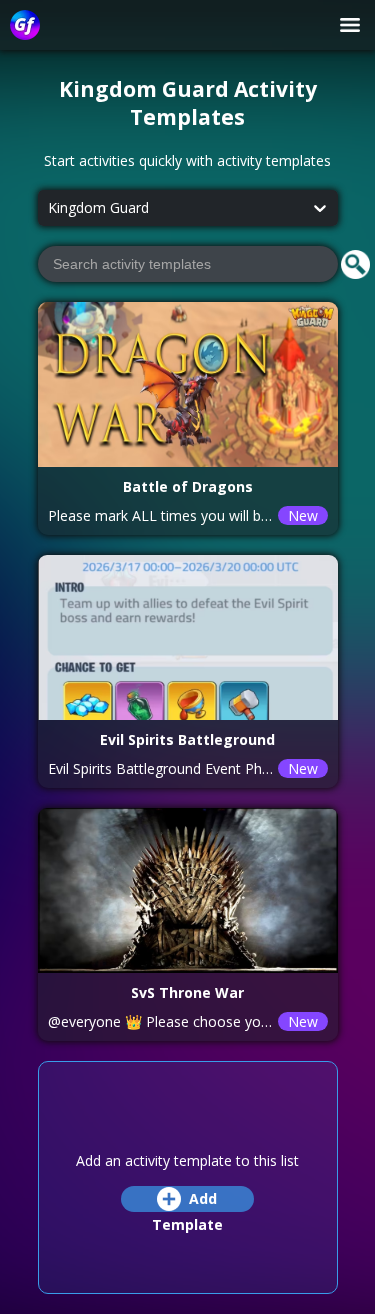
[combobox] (48, 208)
